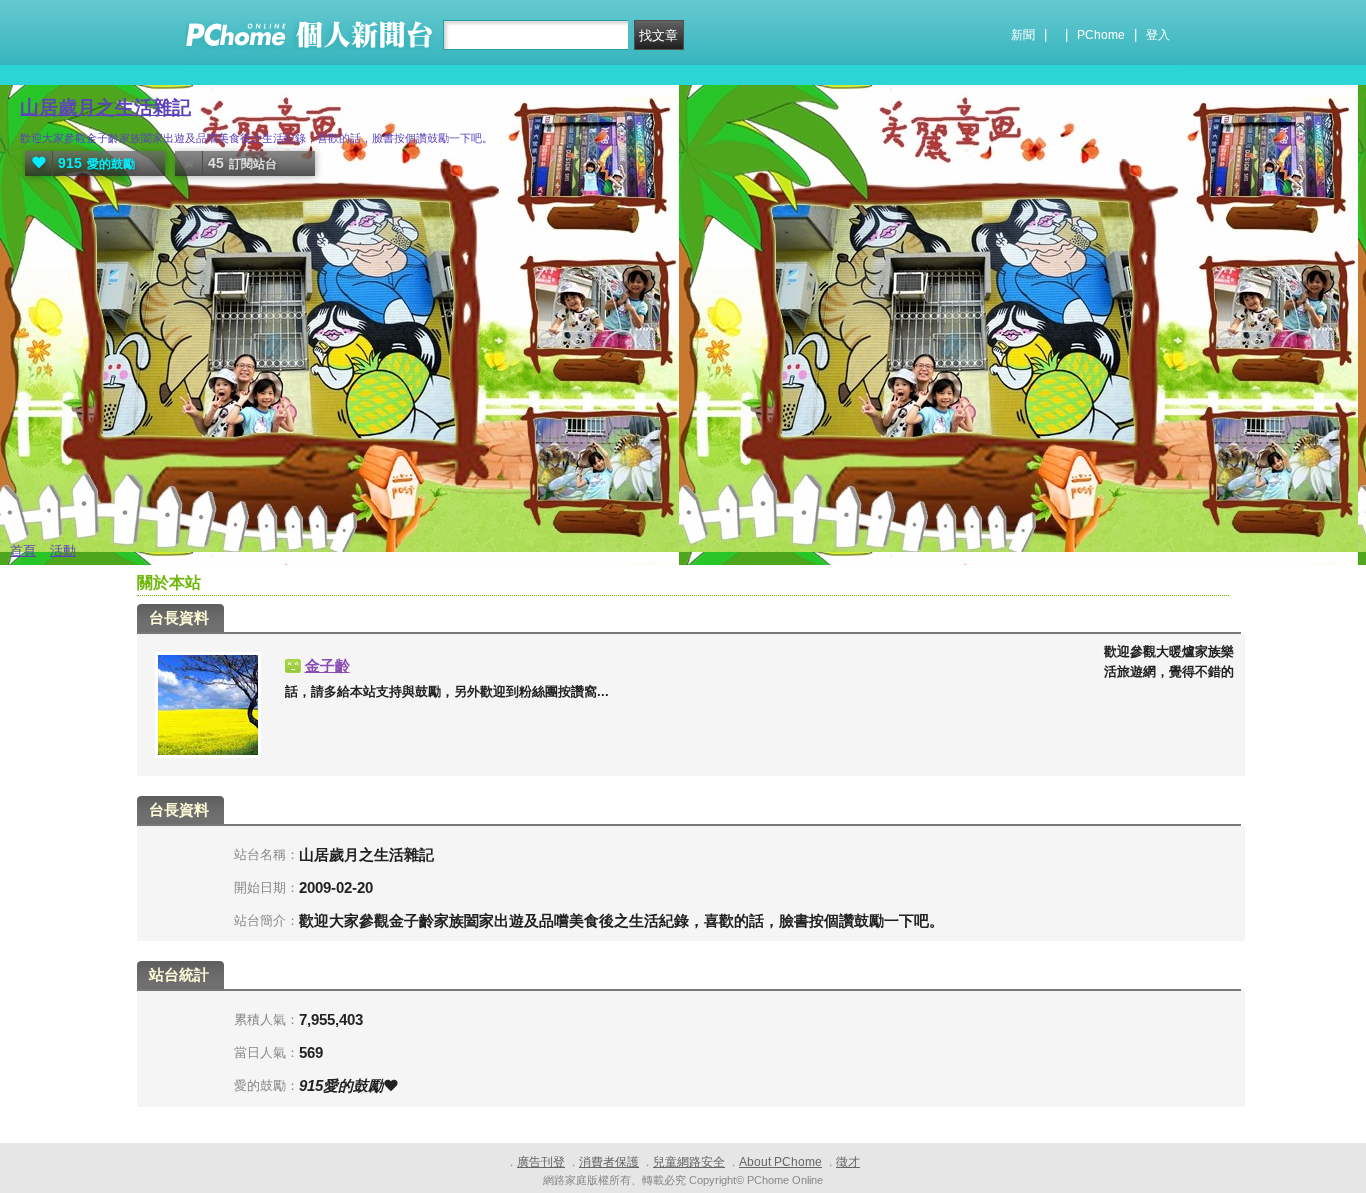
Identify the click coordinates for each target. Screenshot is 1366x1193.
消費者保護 (609, 1162)
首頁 (23, 550)
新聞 (1023, 35)
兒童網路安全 (689, 1162)
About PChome (780, 1162)
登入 (1158, 35)
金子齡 (327, 665)
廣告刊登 (541, 1162)
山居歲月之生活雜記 (105, 107)
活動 (63, 550)
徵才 (848, 1162)
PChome (1101, 35)
